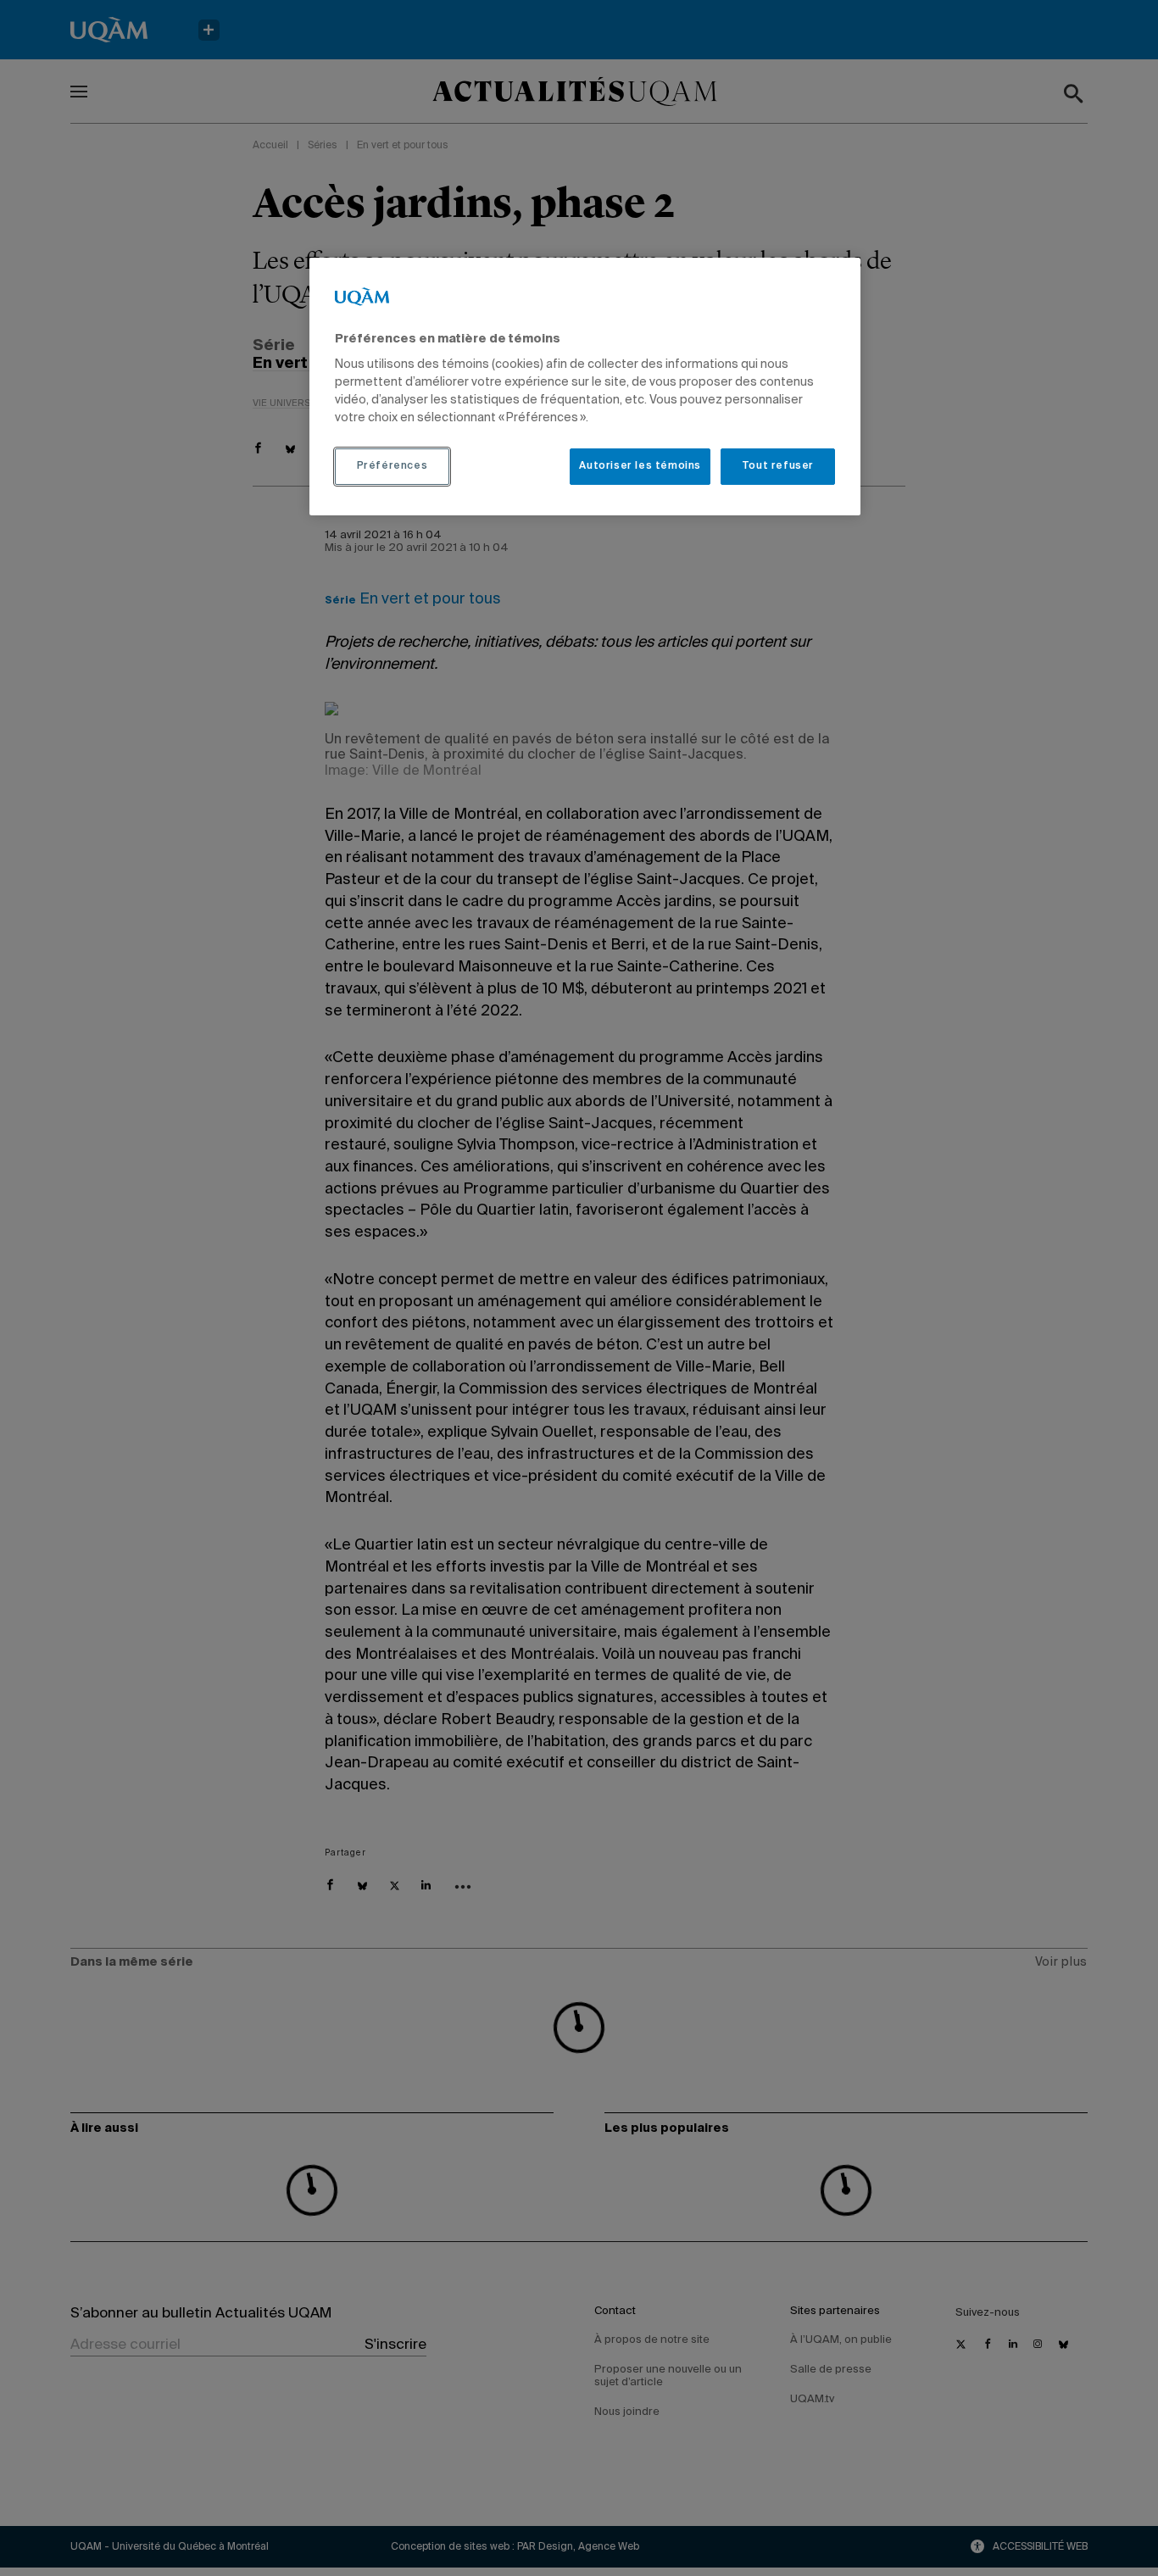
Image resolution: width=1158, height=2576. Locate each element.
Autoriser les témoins (640, 466)
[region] (585, 387)
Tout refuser (778, 466)
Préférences (392, 466)
